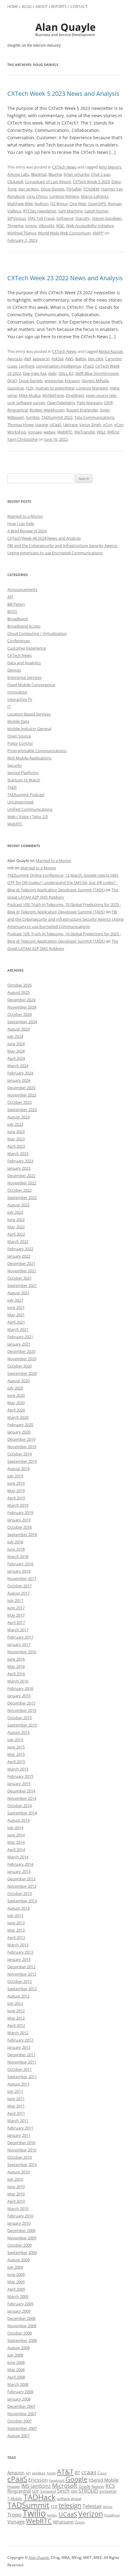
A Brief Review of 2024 (27, 531)
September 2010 (22, 2165)
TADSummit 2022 (57, 417)
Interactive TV (20, 699)
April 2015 (16, 1762)
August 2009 (18, 2260)
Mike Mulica (30, 395)
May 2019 (16, 1491)
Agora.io (15, 359)
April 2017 (16, 1622)
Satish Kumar (96, 211)
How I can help (21, 524)
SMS (74, 2491)
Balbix (81, 359)
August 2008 (18, 2348)
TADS (12, 787)
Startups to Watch (24, 780)
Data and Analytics (24, 663)
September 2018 (22, 1534)
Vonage (35, 432)
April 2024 (16, 1058)
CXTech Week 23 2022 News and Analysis (65, 278)
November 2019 (22, 1447)
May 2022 (16, 1227)
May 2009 (16, 2282)
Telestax (92, 2506)
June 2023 (16, 1132)
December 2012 (21, 1967)
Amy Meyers (110, 167)
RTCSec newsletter (40, 211)
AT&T (65, 2472)
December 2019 (21, 1439)
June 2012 (16, 2011)
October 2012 (19, 1981)
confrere (27, 366)
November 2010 (22, 2150)
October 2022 (19, 1190)
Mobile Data (18, 721)
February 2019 (20, 1513)
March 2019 (18, 1505)
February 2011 (20, 2128)
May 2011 (16, 2106)
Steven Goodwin (107, 218)
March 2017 (18, 1630)
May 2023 (16, 1139)
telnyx (108, 2507)
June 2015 (16, 1747)
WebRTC (65, 432)
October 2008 (19, 2333)
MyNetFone (53, 395)
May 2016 (16, 1666)
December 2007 (21, 2406)
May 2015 (16, 1754)
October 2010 (19, 2157)
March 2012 (18, 2033)
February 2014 (20, 1864)
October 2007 (19, 2421)
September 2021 (22, 1285)
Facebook (57, 2480)
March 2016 (18, 1681)
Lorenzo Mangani (92, 388)
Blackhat (39, 174)
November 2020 (22, 1359)
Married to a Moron (25, 516)
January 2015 (19, 1784)
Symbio (33, 417)
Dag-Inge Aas (35, 373)
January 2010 (19, 2223)
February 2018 (20, 1564)
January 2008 (19, 2399)
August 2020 (18, 1381)
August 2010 (18, 2172)
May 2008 (16, 2370)
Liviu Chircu (37, 196)
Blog (27, 7)
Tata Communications (94, 417)
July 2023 (15, 1124)
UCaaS (55, 425)
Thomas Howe (20, 425)
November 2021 (22, 1271)
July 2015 (15, 1740)
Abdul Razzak (111, 351)
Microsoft (65, 2485)
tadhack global (69, 2499)
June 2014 (16, 1835)
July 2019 (15, 1476)
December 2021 (21, 1263)
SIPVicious (17, 218)
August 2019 (18, 1469)
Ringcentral (18, 410)
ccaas (12, 366)
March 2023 (18, 1154)
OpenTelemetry (61, 403)
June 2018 (16, 1549)
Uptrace (70, 425)
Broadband (18, 619)
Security (15, 765)
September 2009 (22, 2252)
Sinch (63, 2491)
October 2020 (19, 1366)
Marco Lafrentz (95, 196)
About (42, 7)
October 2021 (19, 1278)
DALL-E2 (66, 373)
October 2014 (19, 1806)
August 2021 (18, 1293)
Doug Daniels (53, 189)
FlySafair (74, 189)
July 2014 (15, 1828)
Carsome (113, 359)
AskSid (57, 359)
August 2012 (18, 1996)
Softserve (65, 218)
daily (52, 373)
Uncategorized (20, 802)
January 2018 (19, 1571)
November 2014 (22, 1798)
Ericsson (72, 381)
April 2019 (16, 1498)
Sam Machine (70, 211)
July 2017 (15, 1600)
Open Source (19, 736)
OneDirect (75, 395)
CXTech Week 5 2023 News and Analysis (63, 94)
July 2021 (15, 1300)
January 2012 (19, 2047)
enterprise (54, 381)
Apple (51, 2473)
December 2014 (21, 1791)
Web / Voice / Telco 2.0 (27, 817)
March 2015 (18, 1769)
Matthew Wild (20, 204)
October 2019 (19, 1454)
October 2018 (19, 1527)
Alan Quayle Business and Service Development (65, 30)
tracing (42, 425)
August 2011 (18, 2084)
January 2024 (19, 1080)
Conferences (19, 641)
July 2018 (15, 1542)
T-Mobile (15, 2499)
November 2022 (22, 1183)
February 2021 (20, 1337)
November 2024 (22, 1007)
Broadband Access (24, 626)
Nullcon (41, 204)
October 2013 (19, 1893)
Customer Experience (27, 648)
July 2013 (15, 1915)
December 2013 (21, 1879)
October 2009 (19, 2245)
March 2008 (18, 2384)
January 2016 (19, 1696)
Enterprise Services (24, 677)
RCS (110, 2486)
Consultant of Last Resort (48, 182)
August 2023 (18, 1117)
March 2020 (18, 1417)
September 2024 (22, 1022)
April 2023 (16, 1146)
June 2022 (16, 1219)
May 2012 (16, 2018)
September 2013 (22, 1901)
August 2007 (18, 2436)
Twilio (34, 2513)
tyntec (31, 226)
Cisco (102, 2473)
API (10, 597)
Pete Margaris (90, 403)
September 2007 (22, 2428)
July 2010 (15, 2179)
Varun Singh (90, 425)
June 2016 (16, 1659)
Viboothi (46, 226)
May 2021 (16, 1315)
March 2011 (18, 2121)
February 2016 (20, 1688)
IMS (25, 2486)
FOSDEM (91, 189)
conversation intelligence (58, 366)
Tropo (14, 2514)
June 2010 (16, 2187)
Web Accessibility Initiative (90, 226)
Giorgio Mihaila (95, 381)
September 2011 (22, 2077)
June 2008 (16, 2362)
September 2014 (22, 1813)
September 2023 (22, 1110)
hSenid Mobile (104, 2480)
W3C (60, 226)
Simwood (48, 2491)
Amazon (16, 2473)
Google (76, 2479)
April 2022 (16, 1234)
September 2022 (22, 1197)
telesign (70, 2505)
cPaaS (88, 366)
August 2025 (18, 992)
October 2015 (19, 1718)
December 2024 (21, 1000)
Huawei (14, 2486)
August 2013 (18, 1908)
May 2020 (16, 1403)
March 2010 (18, 2208)
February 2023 (20, 1161)
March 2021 (18, 1329)
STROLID (88, 2491)
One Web (78, 204)
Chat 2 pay (101, 174)
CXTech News (64, 167)
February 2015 (20, 1776)
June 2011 (16, 2099)
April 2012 (16, 2025)
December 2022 (21, 1176)
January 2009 (19, 2311)
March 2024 (18, 1066)
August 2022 (18, 1205)
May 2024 (16, 1051)
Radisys (98, 2486)
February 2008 (20, 2392)
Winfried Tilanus (22, 233)
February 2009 (20, 2304)
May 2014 (16, 1842)
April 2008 (16, 2377)
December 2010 (21, 2143)
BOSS (12, 611)
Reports (59, 7)
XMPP (98, 233)
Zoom (80, 2522)
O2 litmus (59, 204)
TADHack (39, 2497)
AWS (69, 359)
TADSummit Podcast (26, 795)
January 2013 (19, 1959)
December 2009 (21, 2230)
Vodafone (112, 2515)
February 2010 (20, 2216)
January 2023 (19, 1168)
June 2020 (16, 1395)
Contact (79, 7)
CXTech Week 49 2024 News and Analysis (44, 538)
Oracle (84, 2486)
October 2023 (19, 1102)
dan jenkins (29, 189)
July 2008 (15, 2355)
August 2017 (18, 1593)
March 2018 (18, 1556)
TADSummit (28, 2505)
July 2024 (15, 1036)
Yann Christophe (22, 439)
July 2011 (15, 2091)
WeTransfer (85, 432)
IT (9, 707)
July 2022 (15, 1212)
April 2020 (16, 1410)
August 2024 (18, 1029)
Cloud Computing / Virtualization (37, 633)
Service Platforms (23, 773)
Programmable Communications (37, 751)
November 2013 (22, 1886)
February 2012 (20, 2040)
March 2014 (18, 1857)
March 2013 (18, 1945)
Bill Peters (16, 604)
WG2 (101, 432)
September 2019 (22, 1461)
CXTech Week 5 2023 (91, 182)
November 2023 (22, 1095)
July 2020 (15, 1388)
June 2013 (16, 1923)
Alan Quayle (39, 2558)
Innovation (17, 692)
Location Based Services (29, 714)
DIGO (12, 381)
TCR (54, 2507)
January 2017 (19, 1644)
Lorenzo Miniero (64, 196)
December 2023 (21, 1088)
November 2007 (22, 2414)
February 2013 (20, 1952)
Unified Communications (30, 809)
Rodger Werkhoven (47, 410)
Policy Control (20, 743)
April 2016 (16, 1674)
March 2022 (18, 1241)
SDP (35, 2491)
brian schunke (76, 174)
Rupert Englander (82, 410)
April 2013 (16, 1937)
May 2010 (16, 2194)
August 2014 (18, 1820)
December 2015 (21, 1703)
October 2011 (19, 2069)
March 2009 (18, 2296)
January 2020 (19, 1432)
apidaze (39, 2473)
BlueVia (55, 174)
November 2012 (22, 1974)
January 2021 (19, 1344)
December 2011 (21, 2055)
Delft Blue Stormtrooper (97, 373)
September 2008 (22, 2340)
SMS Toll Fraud (41, 218)
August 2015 (18, 1732)
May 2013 (16, 1930)
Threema (15, 226)
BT (77, 2473)
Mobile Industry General (29, 729)
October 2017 (19, 1586)
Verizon (91, 2514)
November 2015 (22, 1710)
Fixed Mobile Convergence (31, 685)
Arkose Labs (18, 174)
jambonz (41, 2486)
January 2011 (19, 2135)
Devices (14, 670)
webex (50, 432)
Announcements (22, 589)
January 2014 (19, 1871)
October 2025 (19, 985)
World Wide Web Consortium (64, 233)
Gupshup (16, 388)
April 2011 (16, 2113)
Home (13, 7)
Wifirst (113, 432)
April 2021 (16, 1322)
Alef (27, 359)
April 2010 (16, 2201)
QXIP (108, 403)
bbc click (96, 359)
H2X (30, 388)
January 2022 (19, 1256)
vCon (108, 425)
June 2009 (16, 2274)
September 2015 (22, 1725)
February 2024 (20, 1073)
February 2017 (20, 1637)
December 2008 (21, 2318)
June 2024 (16, 1044)
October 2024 (19, 1014)
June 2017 (16, 1608)
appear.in (41, 359)
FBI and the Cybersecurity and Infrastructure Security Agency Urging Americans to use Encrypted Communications (65, 919)
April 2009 (16, 2289)
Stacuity (83, 218)
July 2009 (15, 2267)
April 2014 (16, 1850)
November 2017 (22, 1578)
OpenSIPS (97, 204)
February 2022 (20, 1249)
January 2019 (19, 1520)
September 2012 (22, 1989)
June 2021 (16, 1307)
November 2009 (22, 2238)
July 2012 (15, 2003)
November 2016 (22, 1652)
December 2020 (21, 1351)
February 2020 (20, 1425)
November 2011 (22, 2062)
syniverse (108, 2491)
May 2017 (16, 1615)
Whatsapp (63, 2522)
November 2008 (22, 2326)
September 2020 (22, 1373)
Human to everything (55, 388)
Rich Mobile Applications (29, 758)
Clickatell (15, 182)
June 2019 (16, 1483)
